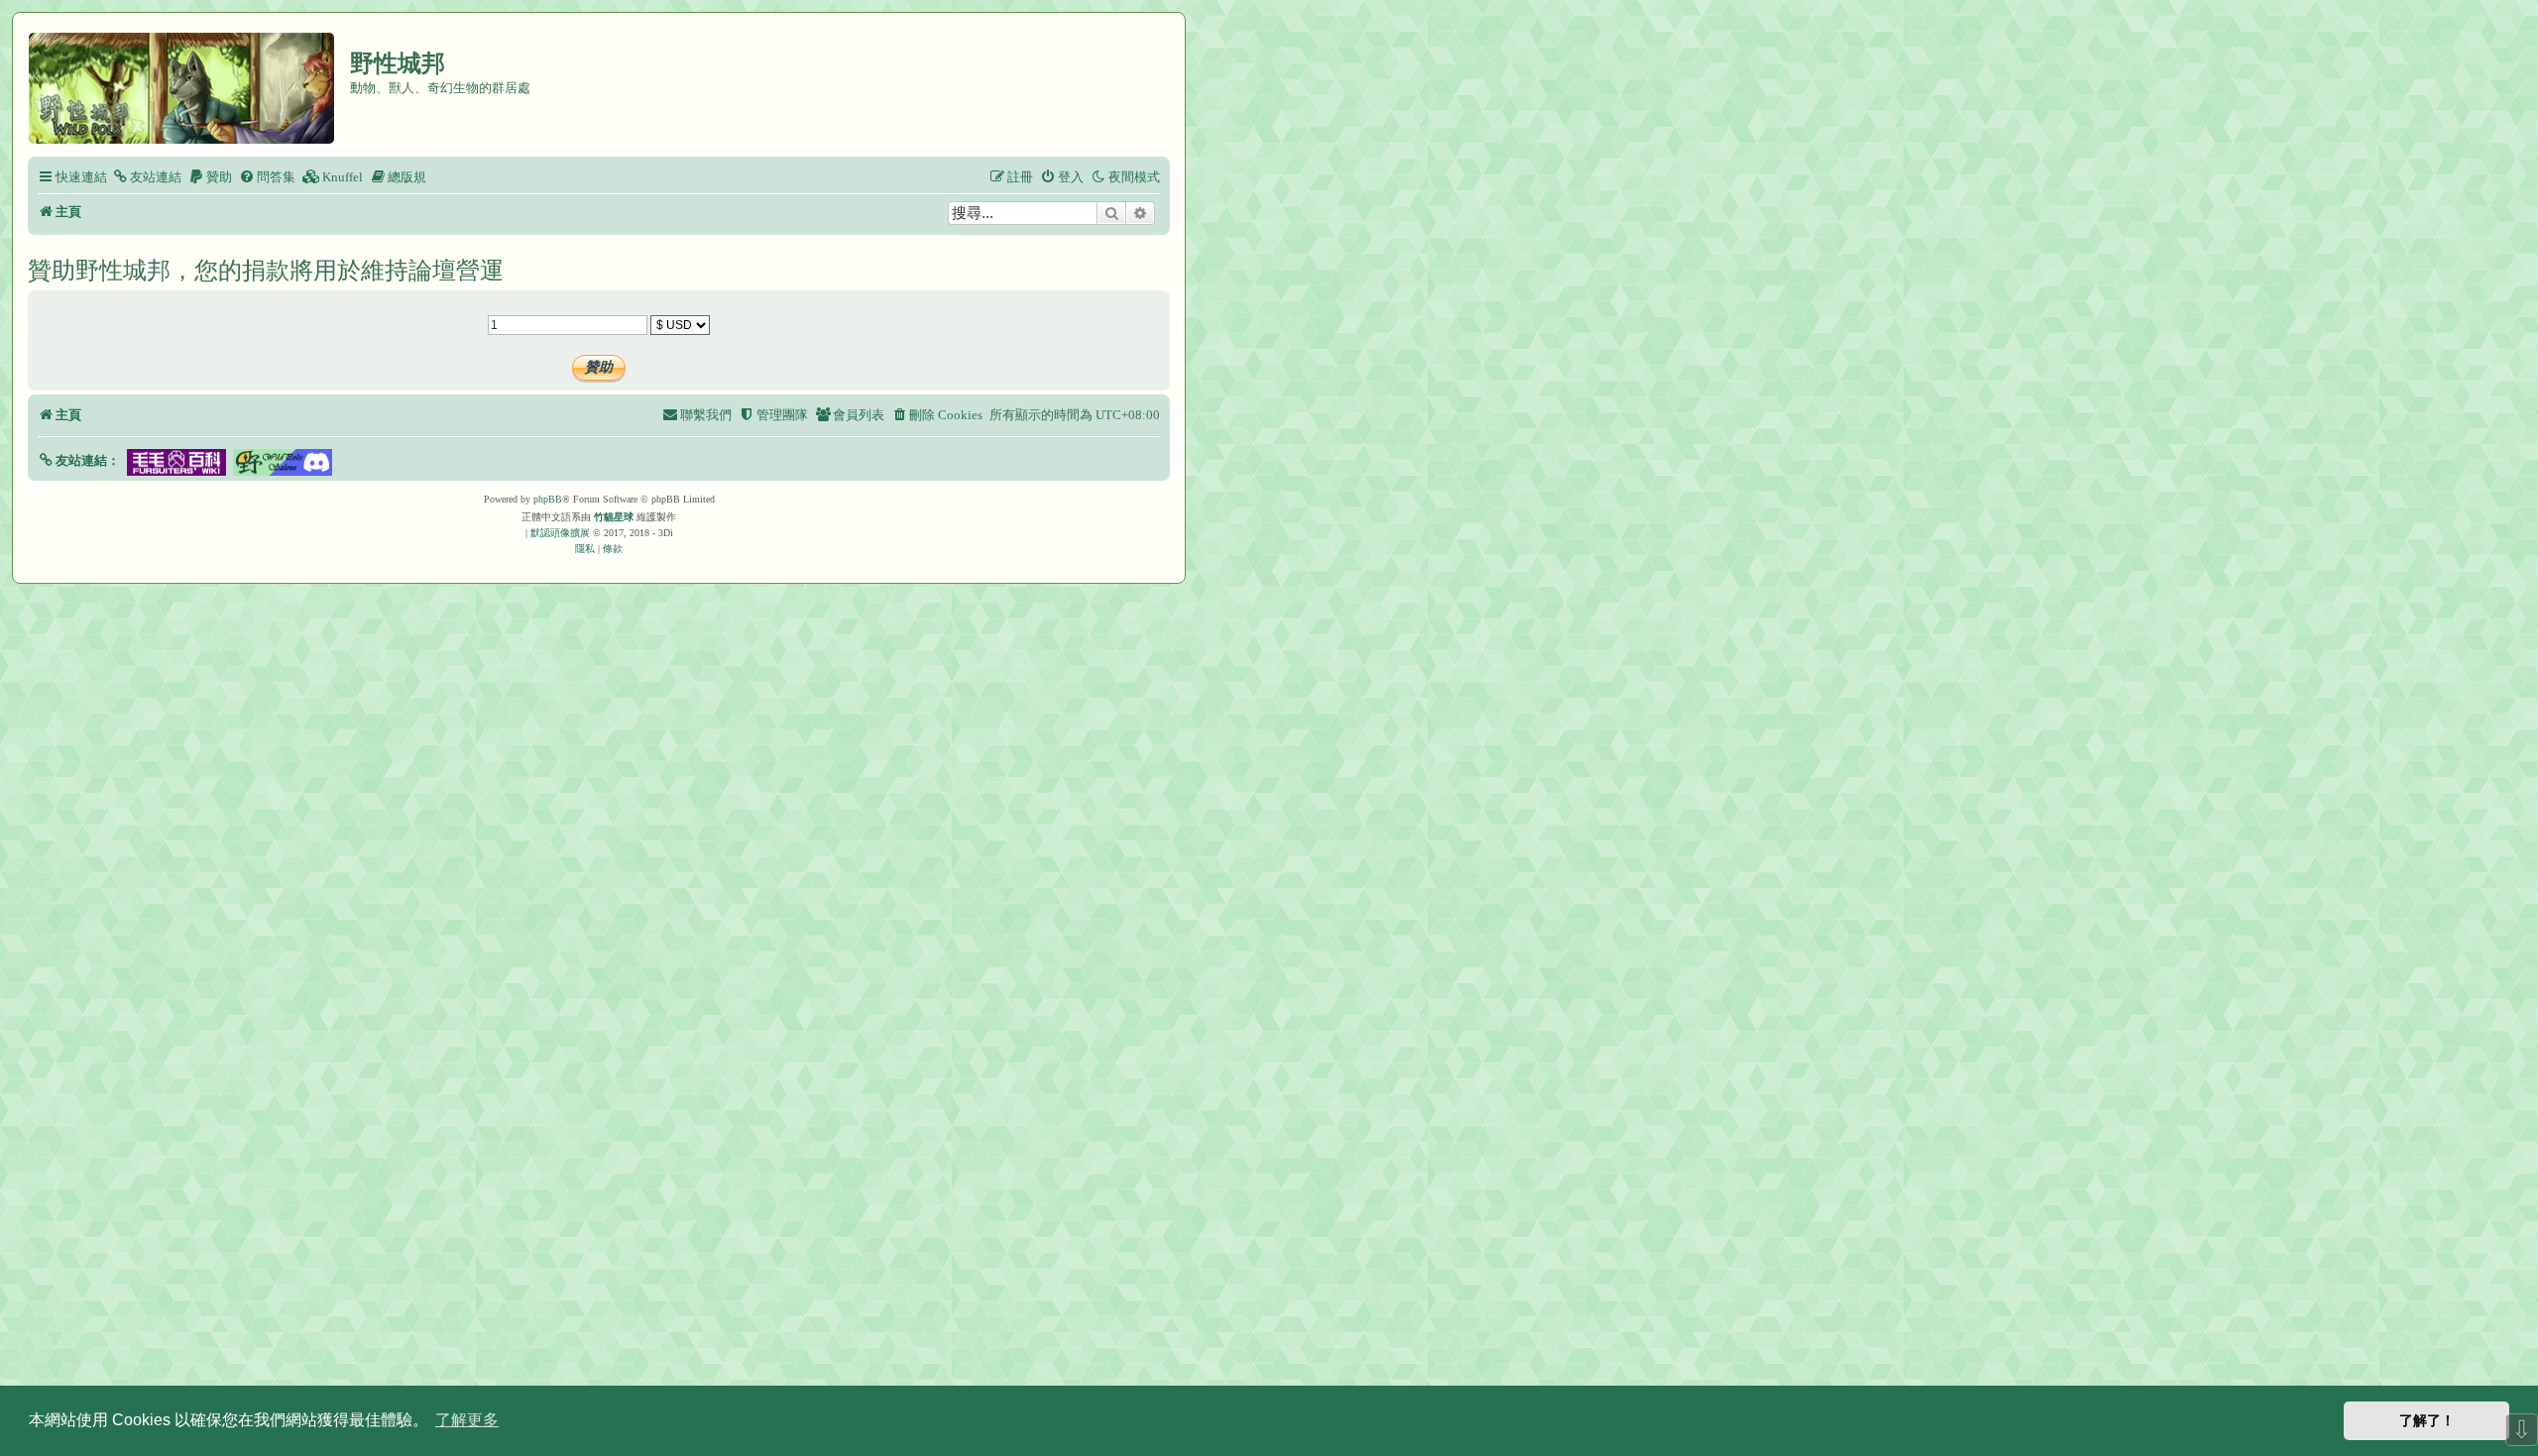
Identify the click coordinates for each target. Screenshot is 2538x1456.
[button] (79, 460)
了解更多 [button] (467, 1420)
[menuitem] (147, 177)
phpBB (548, 499)
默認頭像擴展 (560, 533)
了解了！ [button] (2427, 1420)
